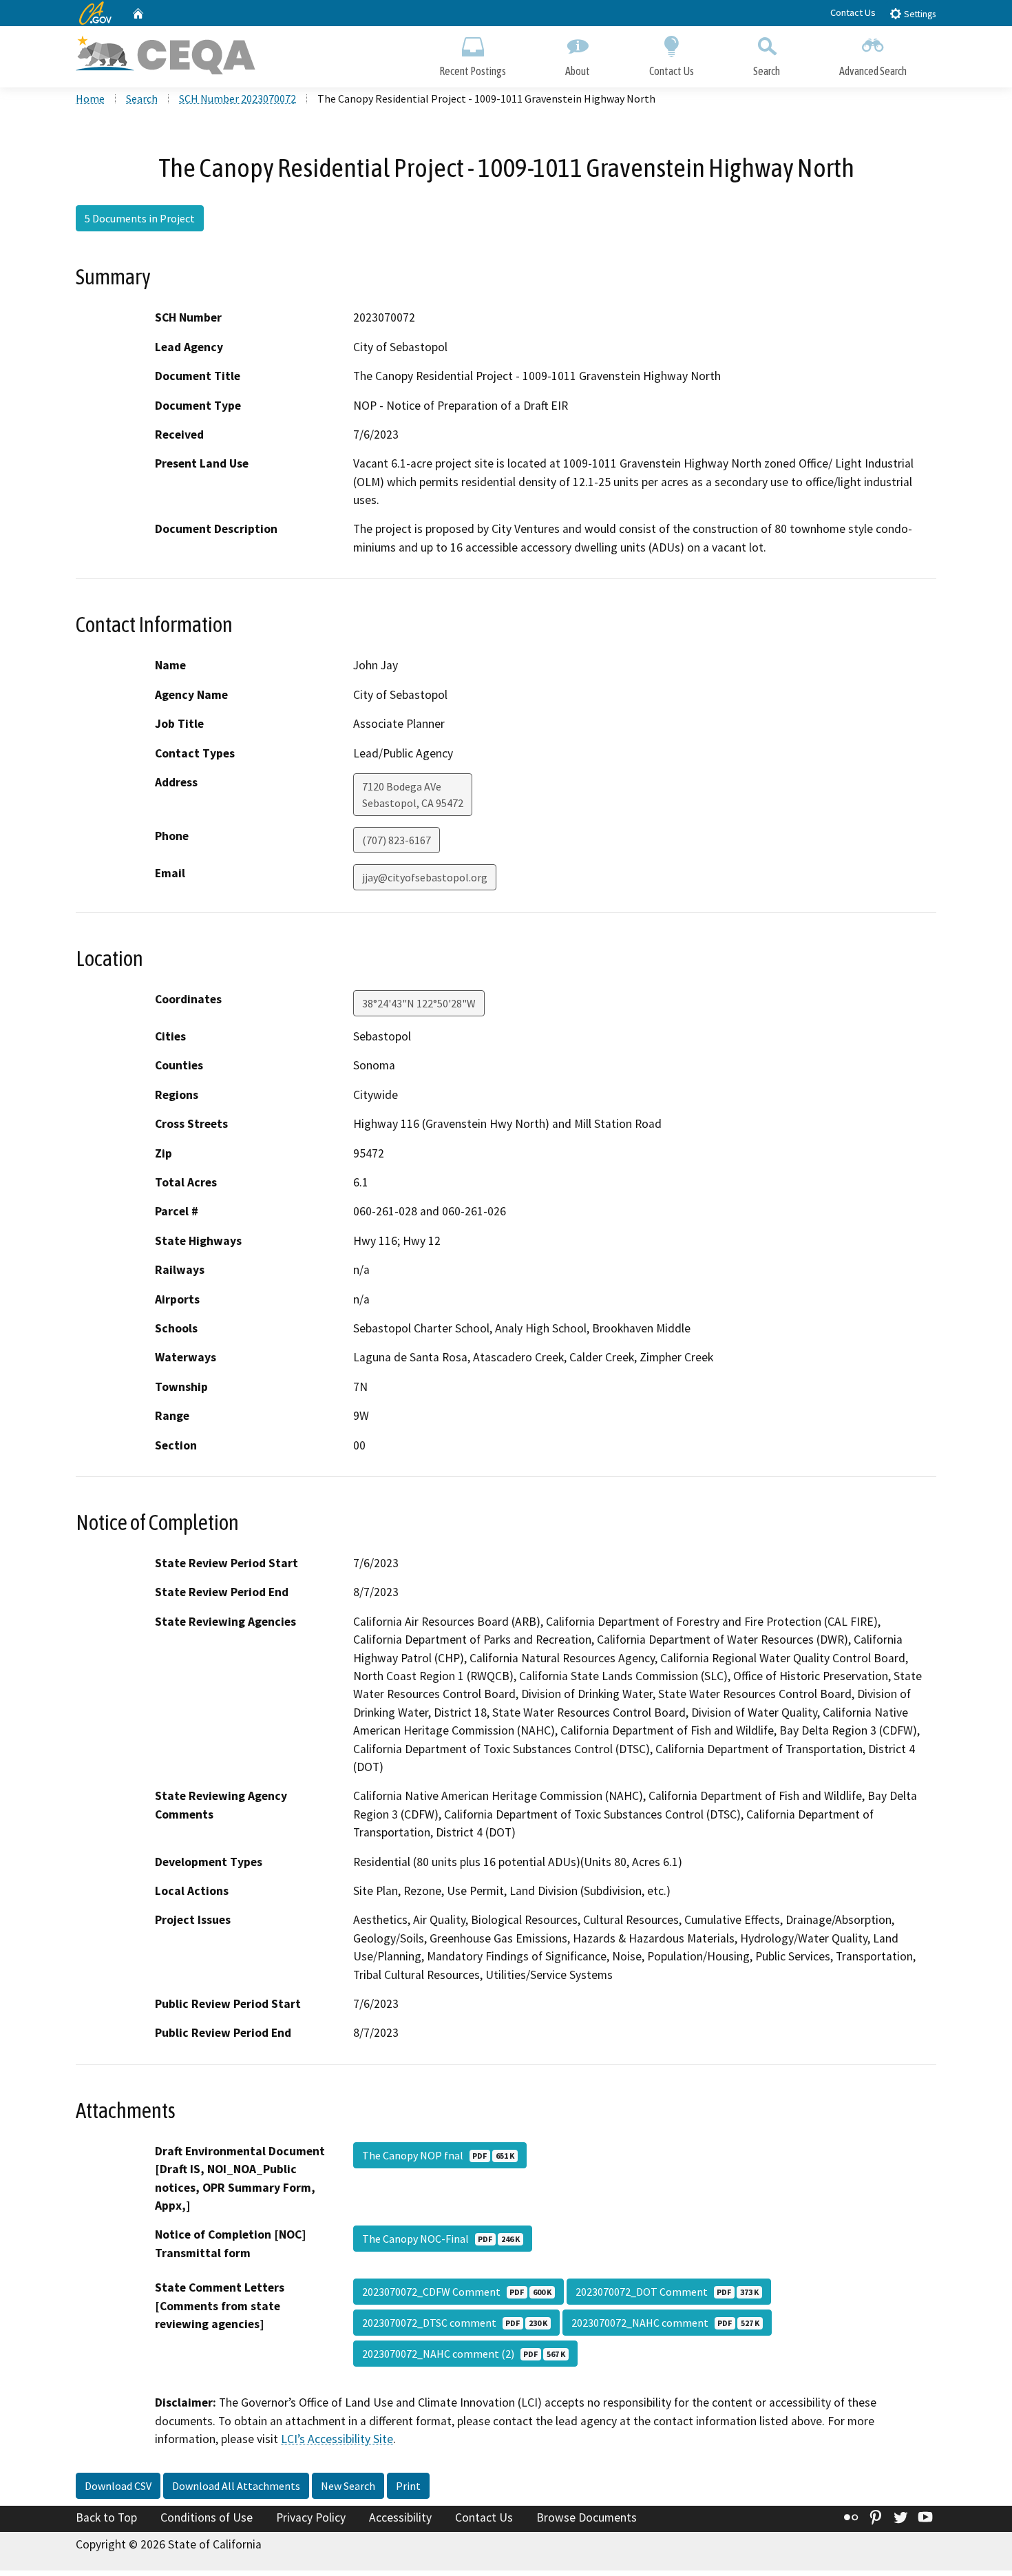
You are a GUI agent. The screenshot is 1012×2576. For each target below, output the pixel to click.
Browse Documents (587, 2517)
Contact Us (853, 12)
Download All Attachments (236, 2486)
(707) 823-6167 (397, 840)
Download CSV (118, 2486)
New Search (348, 2486)
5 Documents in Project (140, 218)
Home (90, 98)
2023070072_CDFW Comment (457, 2292)
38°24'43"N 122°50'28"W (419, 1003)
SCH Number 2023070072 (238, 98)
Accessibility (400, 2517)
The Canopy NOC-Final (441, 2239)
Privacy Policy (311, 2517)
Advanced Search (873, 71)
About (578, 71)
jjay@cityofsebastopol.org (425, 877)
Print (408, 2486)
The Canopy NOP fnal (438, 2155)
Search (767, 71)
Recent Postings (473, 71)
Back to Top (106, 2517)
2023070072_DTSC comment (455, 2323)
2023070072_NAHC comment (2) (464, 2354)
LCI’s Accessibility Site (337, 2439)
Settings (919, 14)
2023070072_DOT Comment (667, 2292)
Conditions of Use (207, 2517)
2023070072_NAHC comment (665, 2323)
